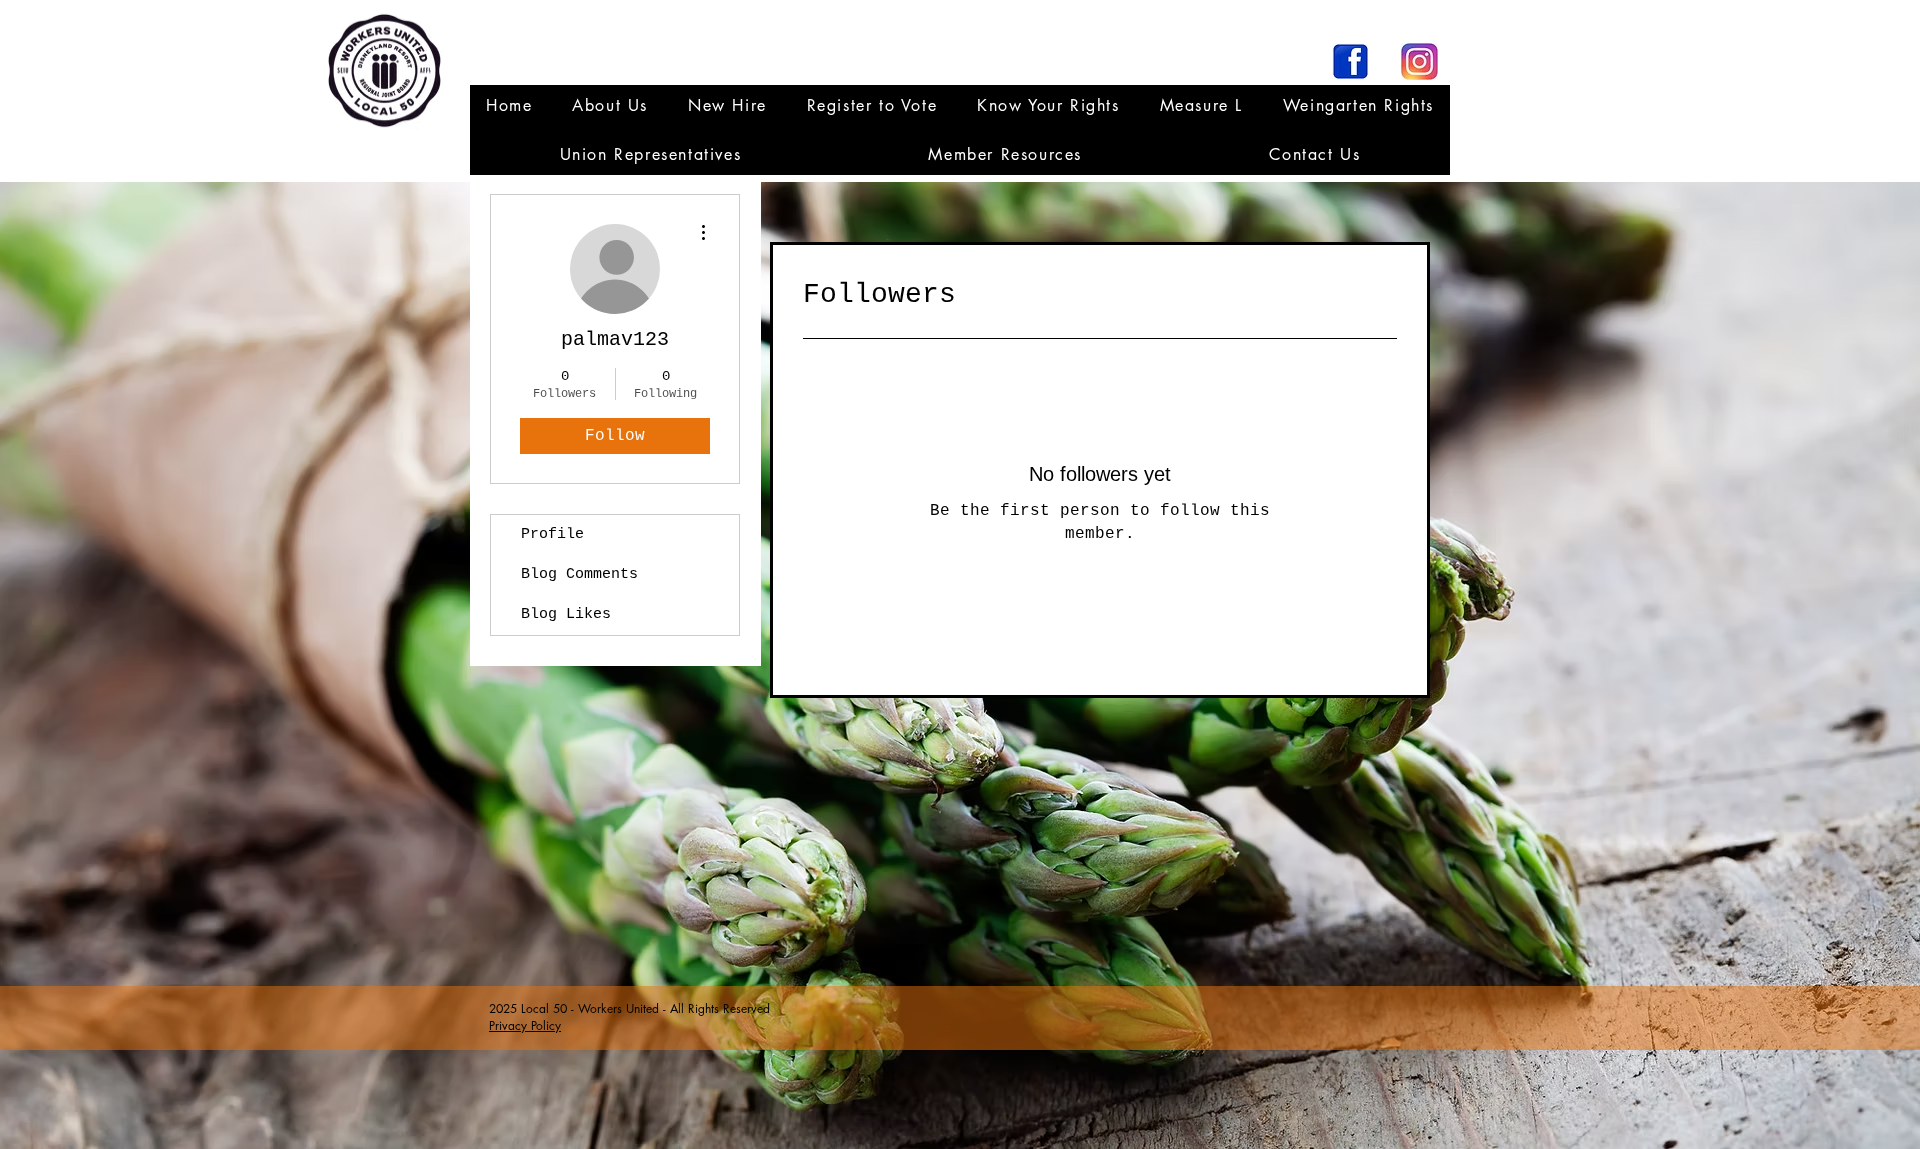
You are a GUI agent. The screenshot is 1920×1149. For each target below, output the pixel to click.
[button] (650, 154)
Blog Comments (579, 574)
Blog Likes (566, 614)
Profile (552, 534)
